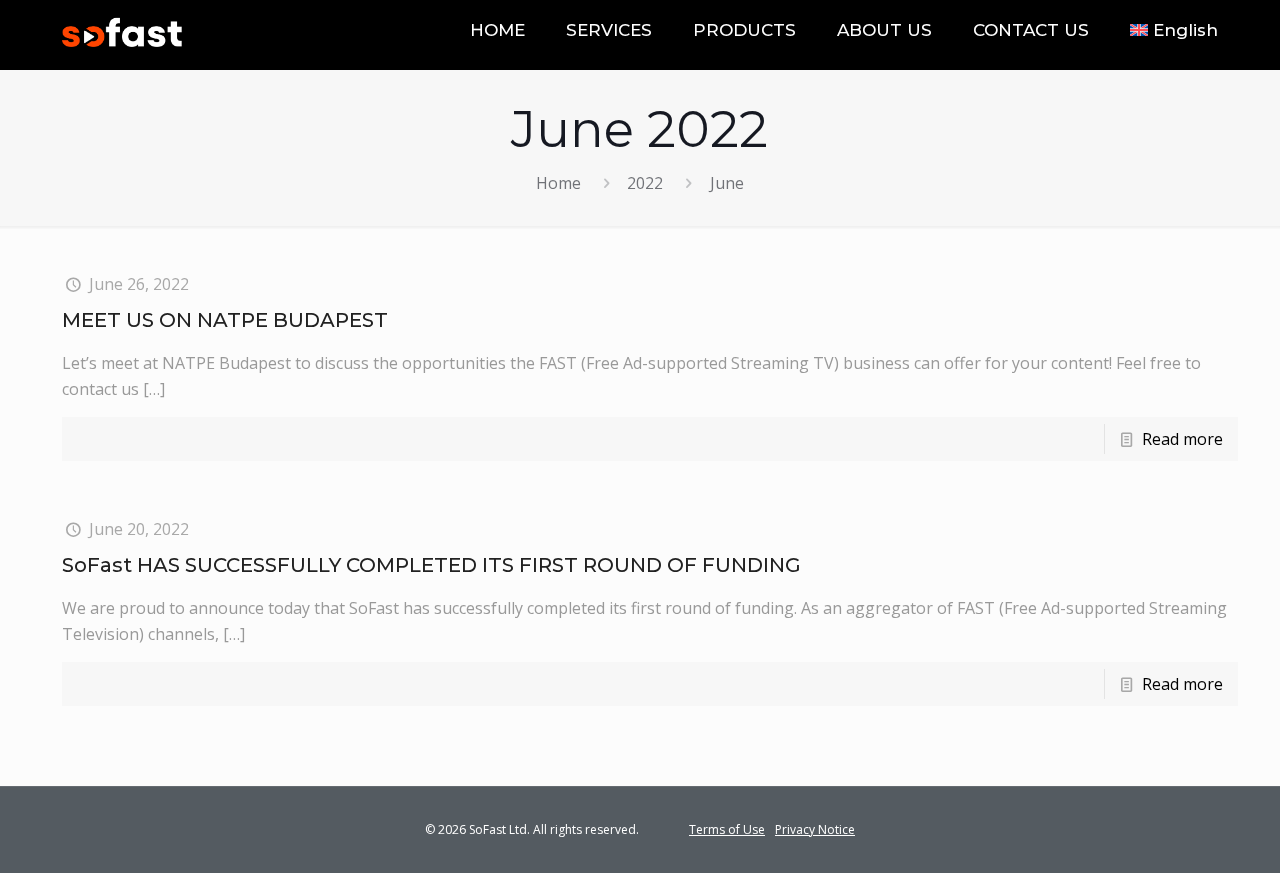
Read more (1182, 439)
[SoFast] (122, 30)
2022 (645, 183)
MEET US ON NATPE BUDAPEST (225, 320)
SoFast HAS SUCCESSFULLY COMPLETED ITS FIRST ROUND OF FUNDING (431, 565)
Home (558, 183)
